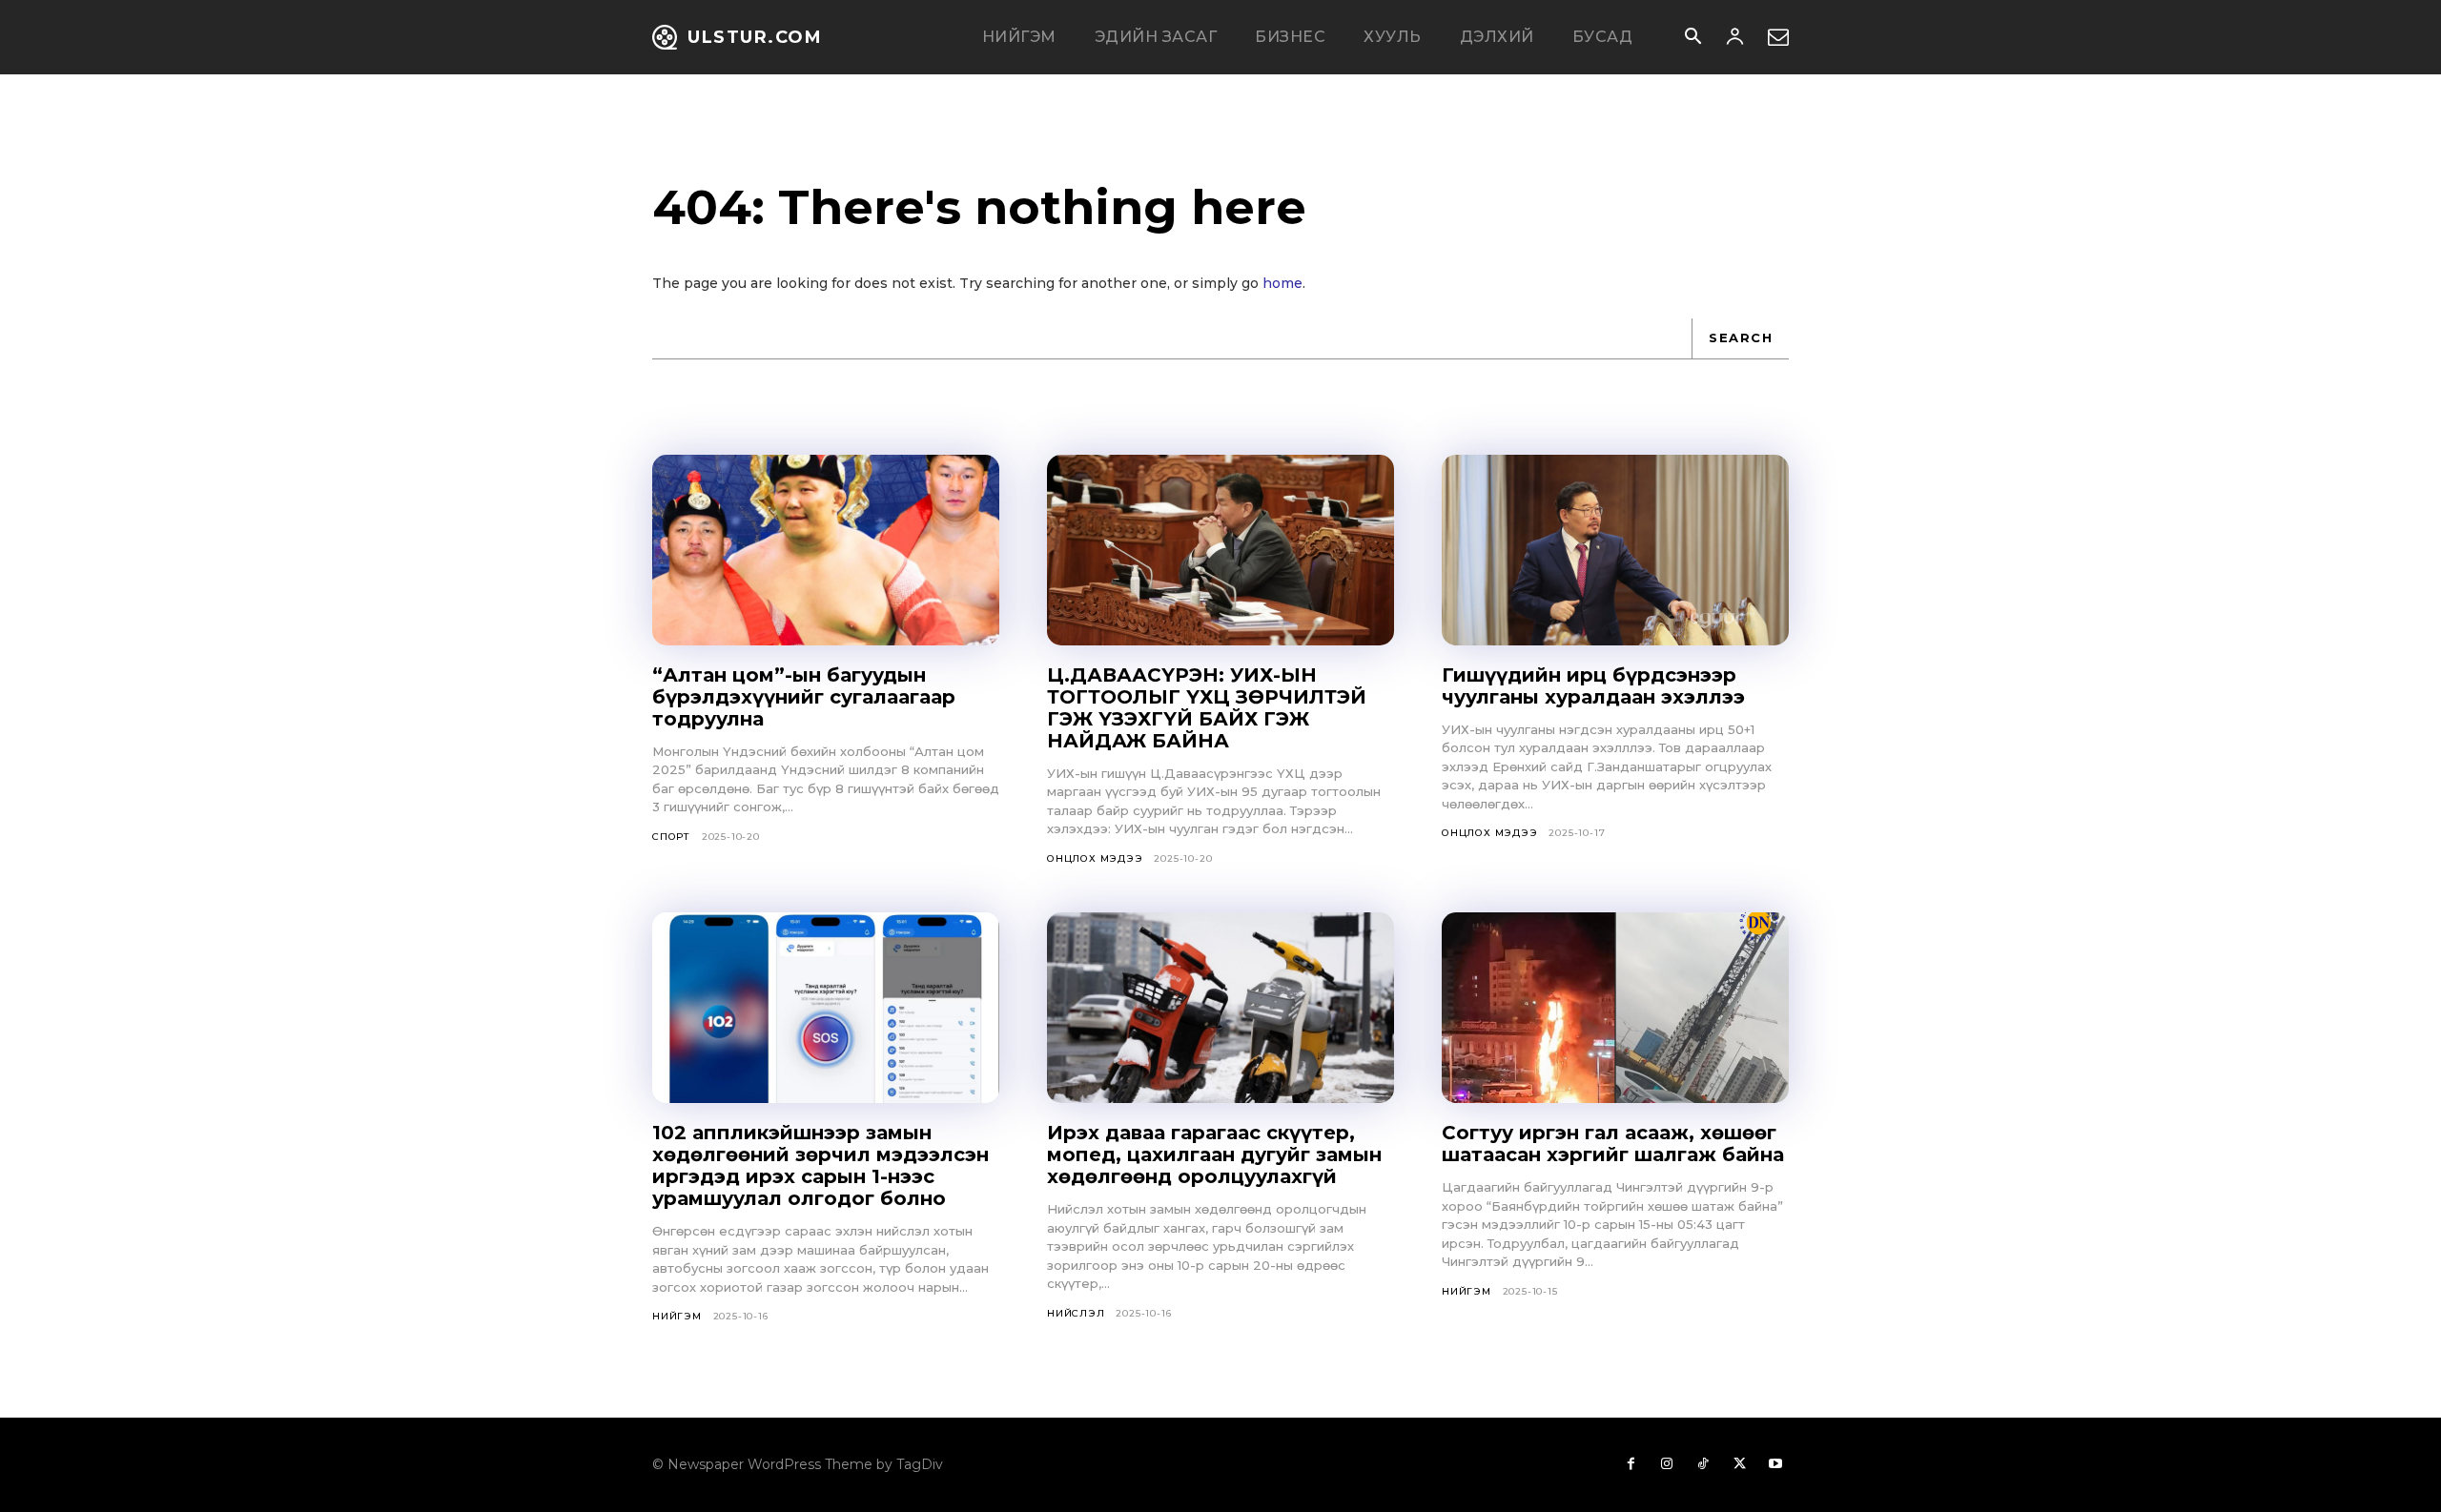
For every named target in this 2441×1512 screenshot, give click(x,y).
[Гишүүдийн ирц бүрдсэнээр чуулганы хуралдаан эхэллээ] (1615, 550)
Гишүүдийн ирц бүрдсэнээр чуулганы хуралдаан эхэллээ (1593, 686)
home (1282, 283)
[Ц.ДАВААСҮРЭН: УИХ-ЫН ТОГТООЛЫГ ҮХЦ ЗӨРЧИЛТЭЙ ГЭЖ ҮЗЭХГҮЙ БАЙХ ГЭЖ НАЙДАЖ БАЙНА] (1220, 550)
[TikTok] (1703, 1464)
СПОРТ (671, 837)
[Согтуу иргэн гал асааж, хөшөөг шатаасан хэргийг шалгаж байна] (1615, 1008)
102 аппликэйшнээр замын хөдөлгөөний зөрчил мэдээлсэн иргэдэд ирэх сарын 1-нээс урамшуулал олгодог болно (821, 1165)
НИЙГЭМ (677, 1316)
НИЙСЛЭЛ (1076, 1313)
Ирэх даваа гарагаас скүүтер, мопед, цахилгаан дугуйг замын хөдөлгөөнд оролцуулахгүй (1214, 1154)
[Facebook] (1631, 1464)
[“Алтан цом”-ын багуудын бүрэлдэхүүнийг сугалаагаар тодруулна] (826, 550)
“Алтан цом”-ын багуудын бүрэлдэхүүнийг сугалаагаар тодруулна (804, 697)
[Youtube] (1775, 1464)
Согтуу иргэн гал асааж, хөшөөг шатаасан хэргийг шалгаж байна (1613, 1144)
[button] (1692, 38)
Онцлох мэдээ (1095, 858)
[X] (1739, 1464)
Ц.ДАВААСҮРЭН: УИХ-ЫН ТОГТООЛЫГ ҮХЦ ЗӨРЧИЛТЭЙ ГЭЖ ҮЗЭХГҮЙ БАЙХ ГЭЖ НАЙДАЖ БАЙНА (1207, 708)
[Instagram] (1667, 1464)
